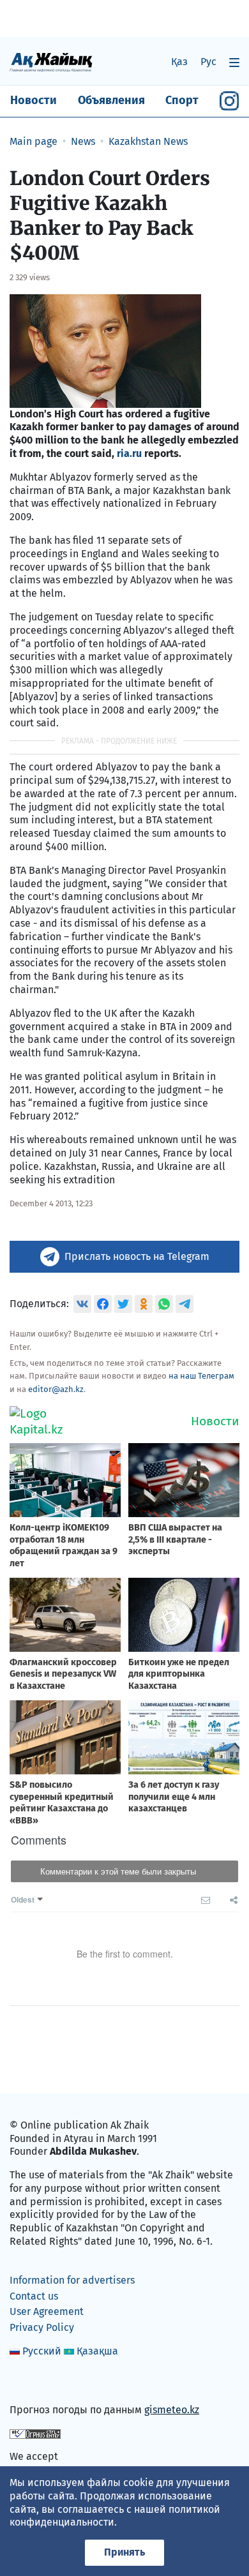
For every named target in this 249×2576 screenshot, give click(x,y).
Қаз (179, 62)
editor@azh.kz (56, 1389)
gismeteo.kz (172, 2410)
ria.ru (128, 453)
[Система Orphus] (35, 2433)
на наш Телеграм (201, 1376)
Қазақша (97, 2351)
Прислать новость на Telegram (137, 1256)
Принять (124, 2552)
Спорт (182, 100)
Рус (208, 62)
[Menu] (234, 62)
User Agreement (47, 2311)
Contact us (34, 2296)
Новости (34, 100)
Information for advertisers (72, 2280)
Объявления (111, 100)
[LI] (38, 2383)
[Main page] (51, 62)
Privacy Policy (42, 2327)
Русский (42, 2351)
